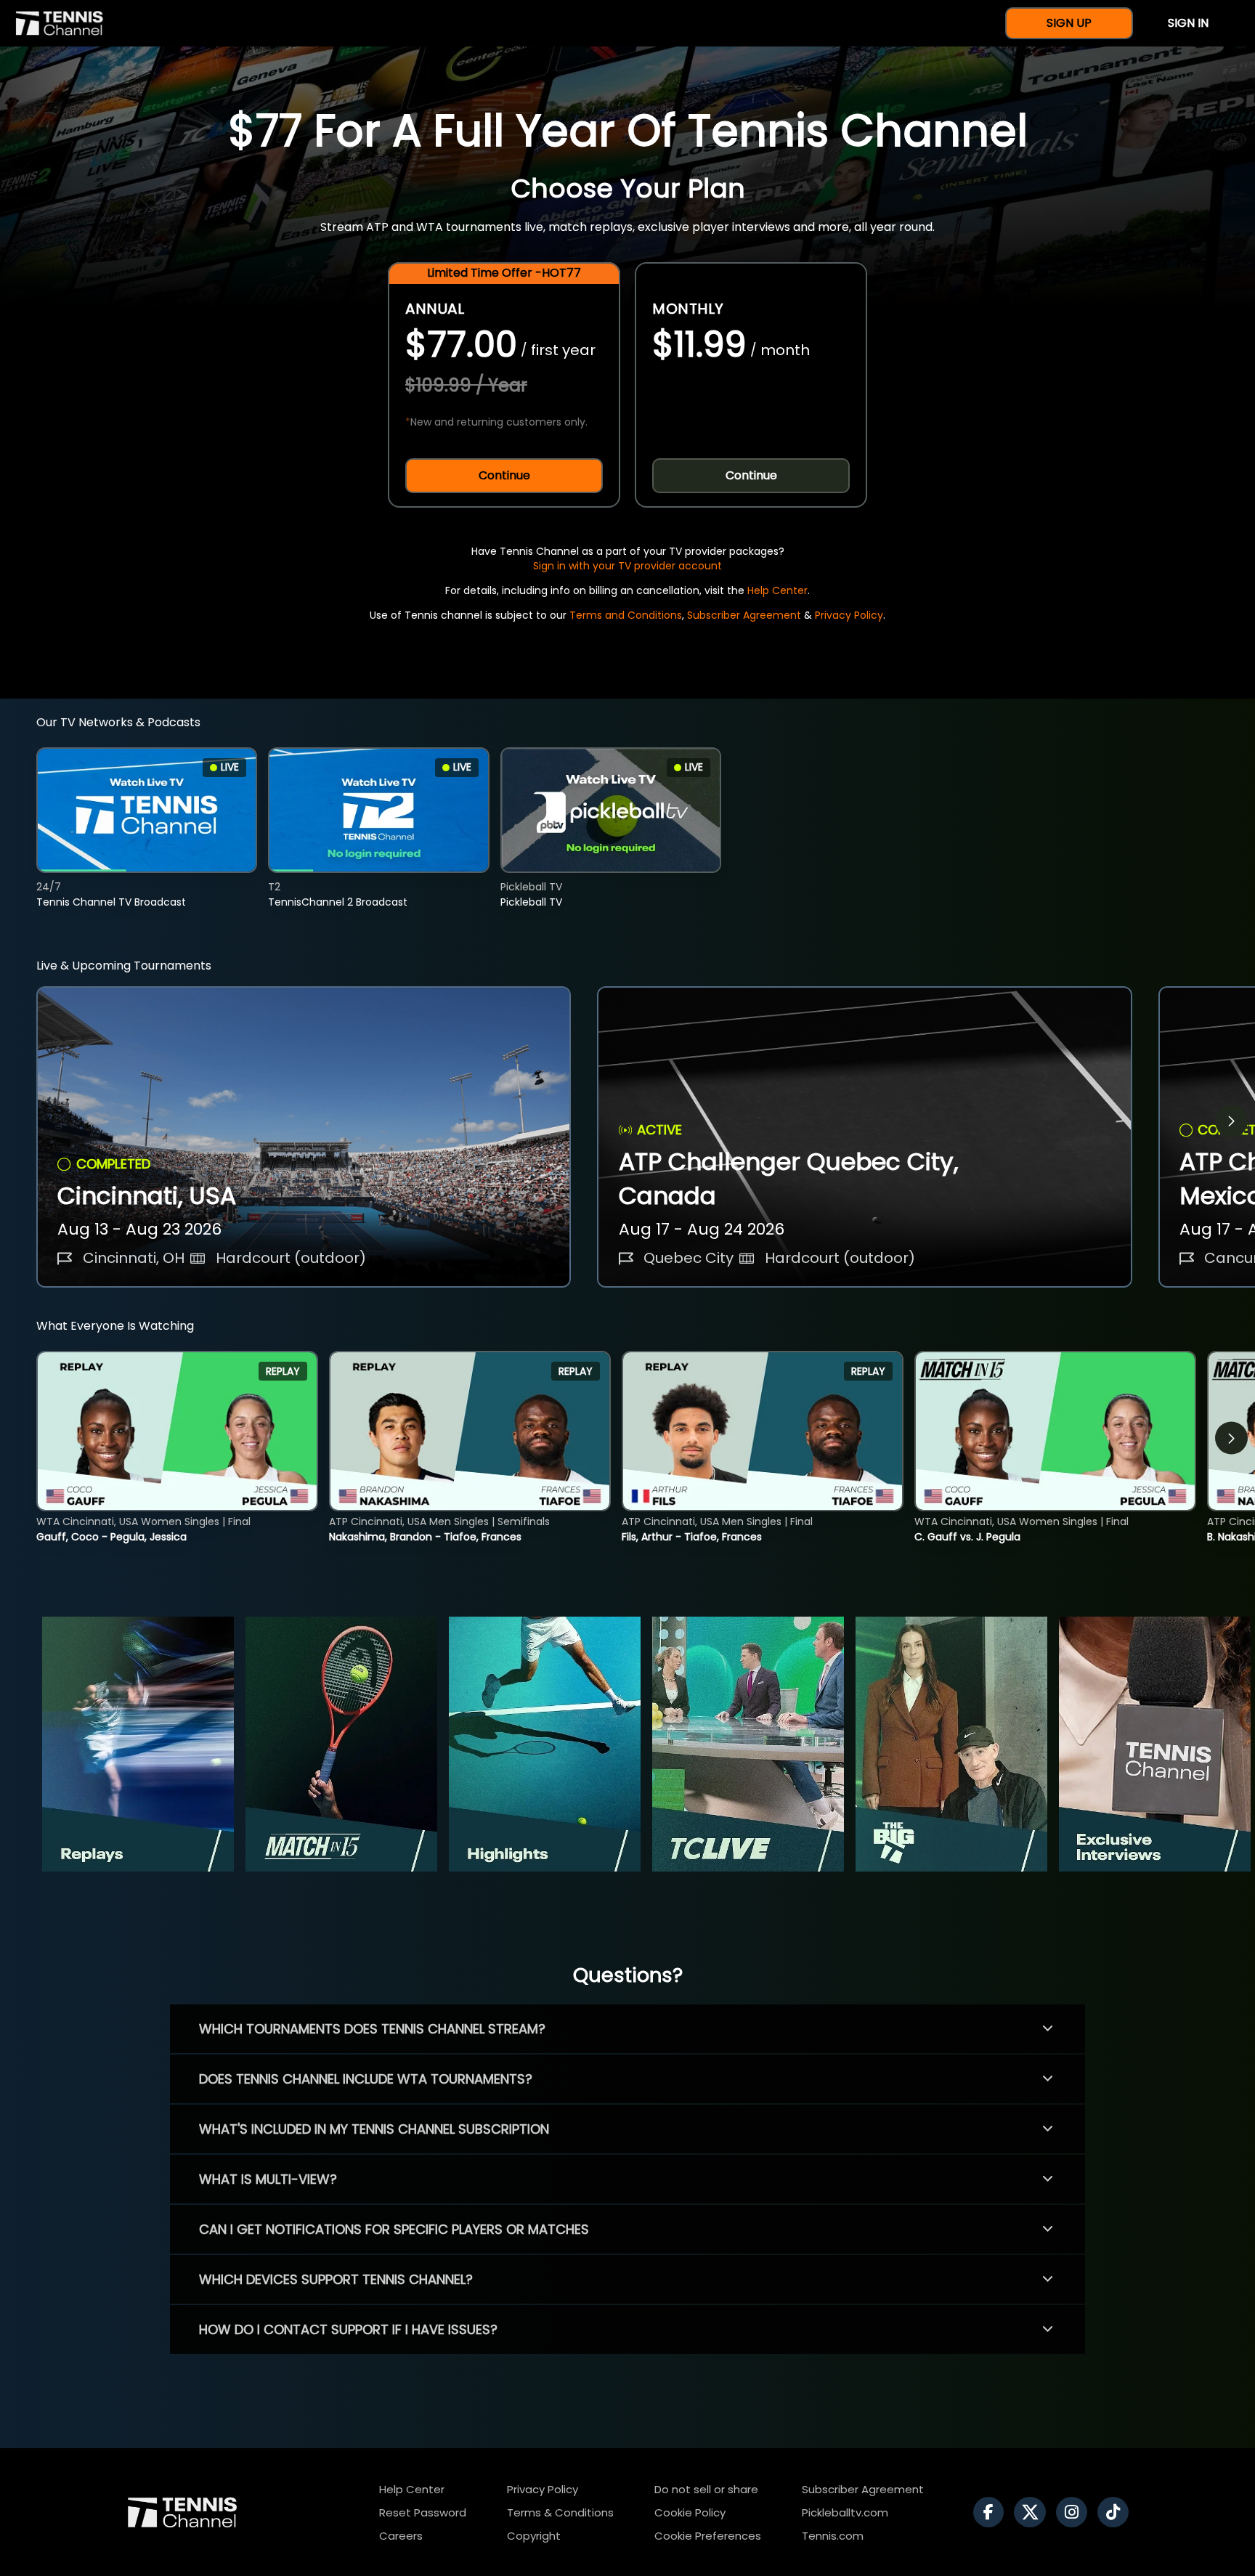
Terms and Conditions (626, 615)
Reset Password (423, 2512)
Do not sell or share (706, 2489)
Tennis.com (833, 2536)
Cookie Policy (690, 2512)
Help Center (777, 590)
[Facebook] (992, 2512)
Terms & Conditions (560, 2512)
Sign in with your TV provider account (627, 566)
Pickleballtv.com (845, 2512)
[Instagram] (1075, 2512)
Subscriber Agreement (744, 615)
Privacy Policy (849, 615)
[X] (1033, 2512)
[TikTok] (1117, 2512)
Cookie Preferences (708, 2536)
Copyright (534, 2536)
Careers (401, 2536)
